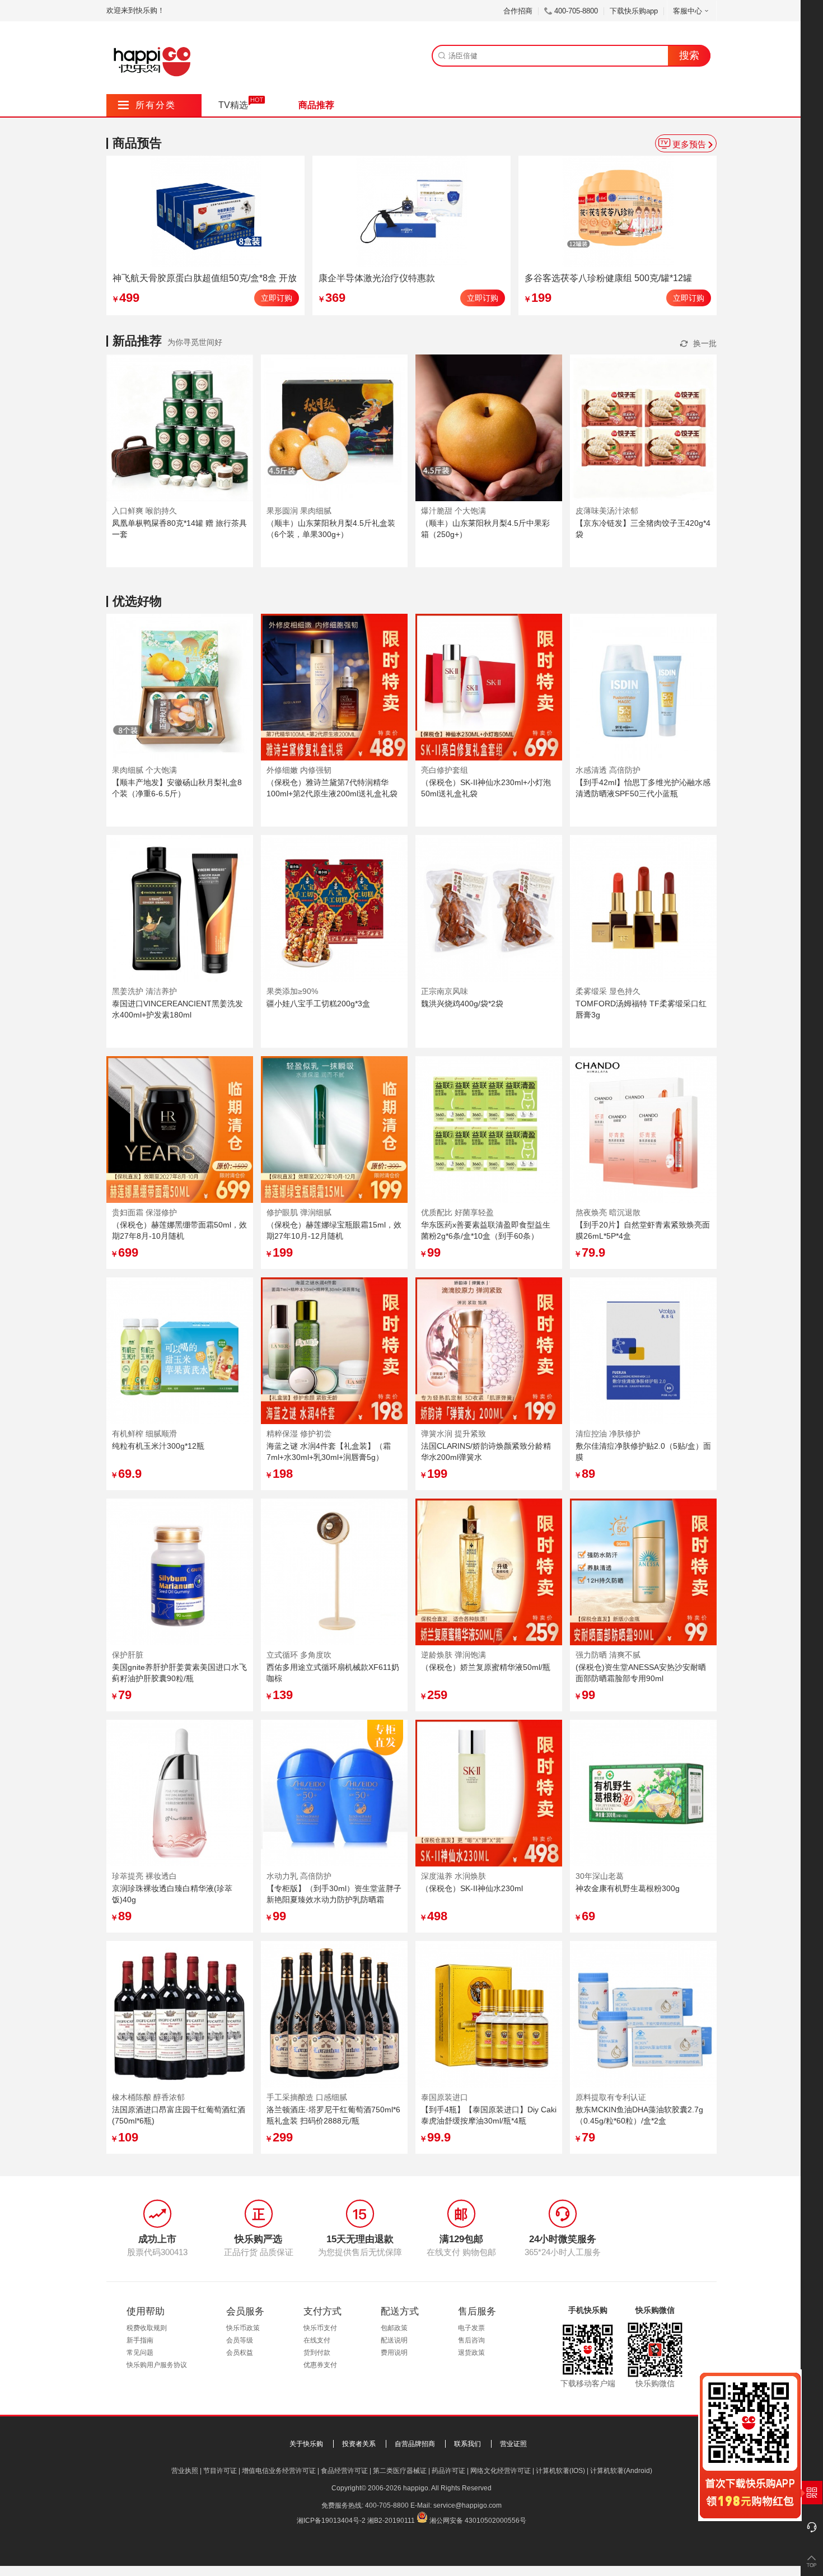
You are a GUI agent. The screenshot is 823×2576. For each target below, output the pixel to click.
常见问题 (140, 2353)
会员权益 (240, 2353)
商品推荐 (316, 105)
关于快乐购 (306, 2444)
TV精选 (233, 105)
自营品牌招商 (415, 2444)
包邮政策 (394, 2328)
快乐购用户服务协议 (157, 2365)
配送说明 (394, 2340)
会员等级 (240, 2340)
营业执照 (185, 2471)
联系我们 (467, 2444)
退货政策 (471, 2353)
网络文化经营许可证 (501, 2471)
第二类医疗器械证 (400, 2471)
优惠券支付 (320, 2365)
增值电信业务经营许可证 (279, 2471)
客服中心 (688, 11)
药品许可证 (448, 2471)
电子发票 (471, 2328)
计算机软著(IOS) (560, 2471)
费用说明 (394, 2353)
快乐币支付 (320, 2328)
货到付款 (317, 2353)
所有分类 (147, 105)
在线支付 (317, 2340)
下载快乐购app (634, 11)
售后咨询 (471, 2340)
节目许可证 (220, 2471)
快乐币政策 (243, 2328)
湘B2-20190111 (391, 2521)
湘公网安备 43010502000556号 (478, 2521)
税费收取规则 (147, 2328)
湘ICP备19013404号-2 (331, 2521)
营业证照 (513, 2444)
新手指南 (140, 2340)
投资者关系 (359, 2444)
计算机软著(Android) (621, 2471)
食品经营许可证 (344, 2471)
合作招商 (518, 11)
